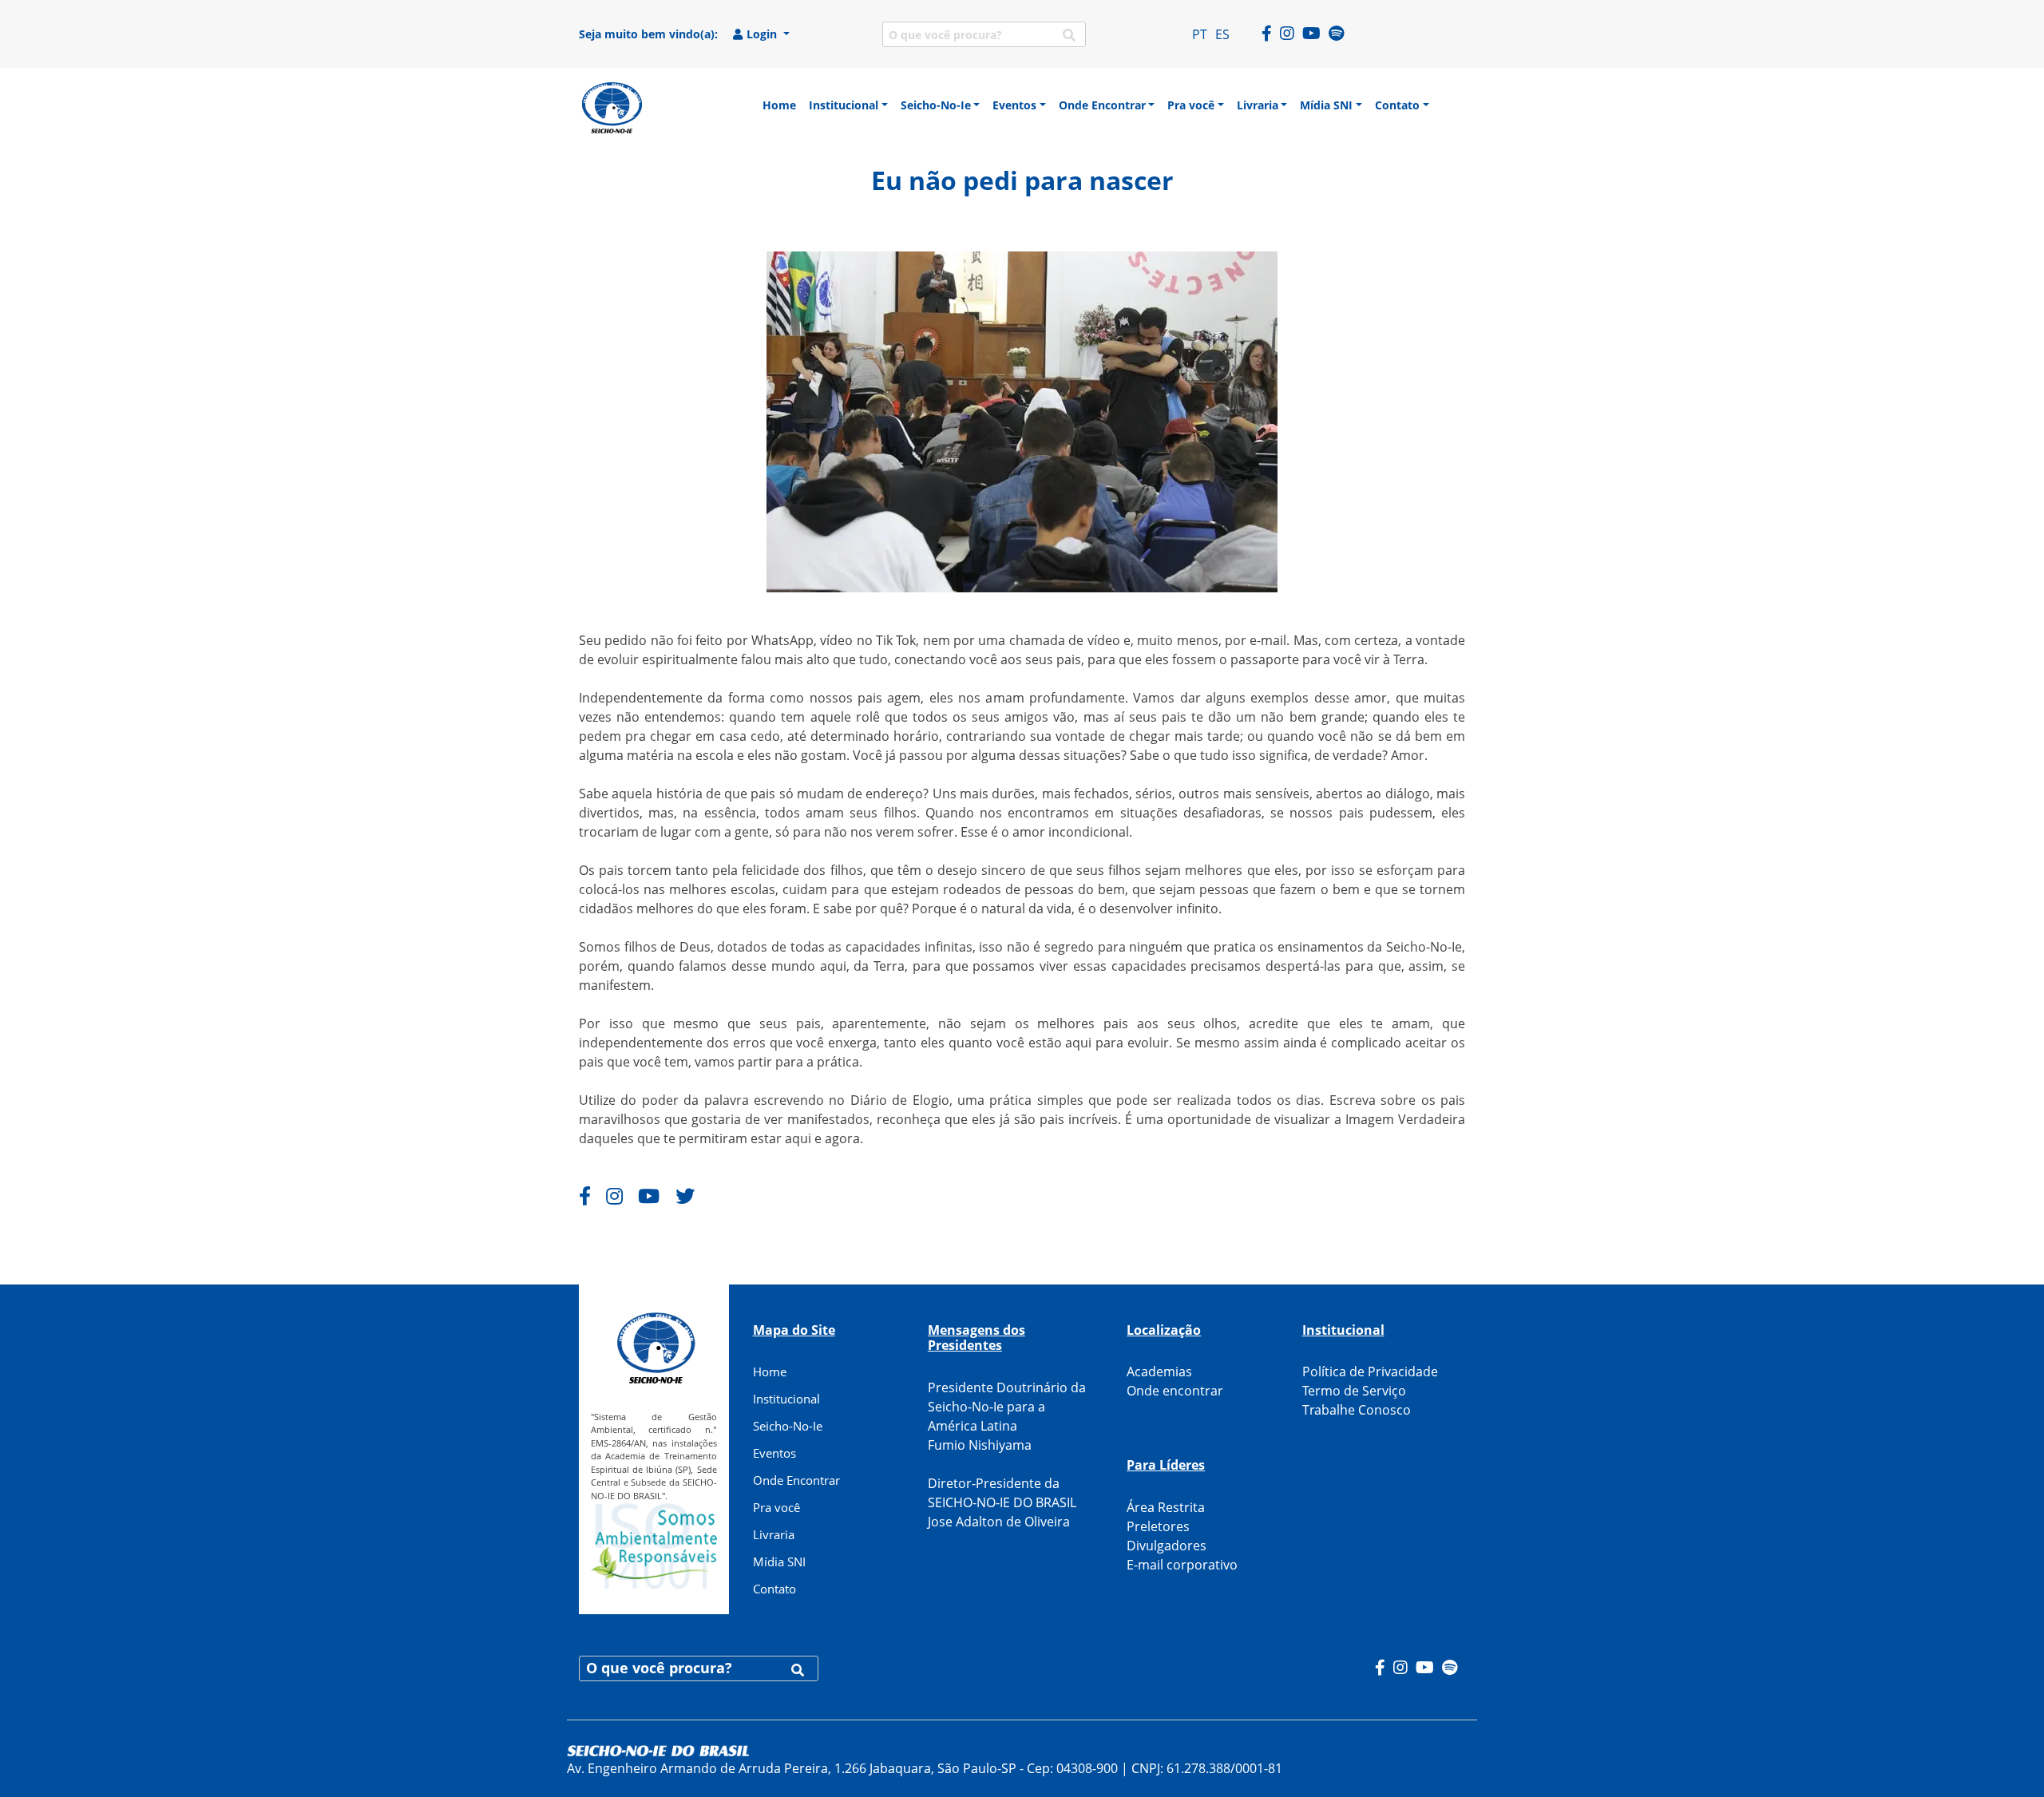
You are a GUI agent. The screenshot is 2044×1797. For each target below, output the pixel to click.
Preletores (1158, 1526)
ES (1222, 34)
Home (770, 1371)
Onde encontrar (1175, 1391)
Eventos (774, 1453)
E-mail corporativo (1182, 1565)
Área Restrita (1166, 1507)
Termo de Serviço (1354, 1391)
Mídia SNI (779, 1561)
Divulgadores (1167, 1546)
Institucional (786, 1399)
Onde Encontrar (796, 1480)
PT (1200, 34)
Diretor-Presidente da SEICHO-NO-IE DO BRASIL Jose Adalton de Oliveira (1002, 1502)
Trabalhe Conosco (1357, 1410)
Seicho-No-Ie (788, 1426)
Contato (774, 1589)
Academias (1159, 1371)
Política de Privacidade (1370, 1371)
